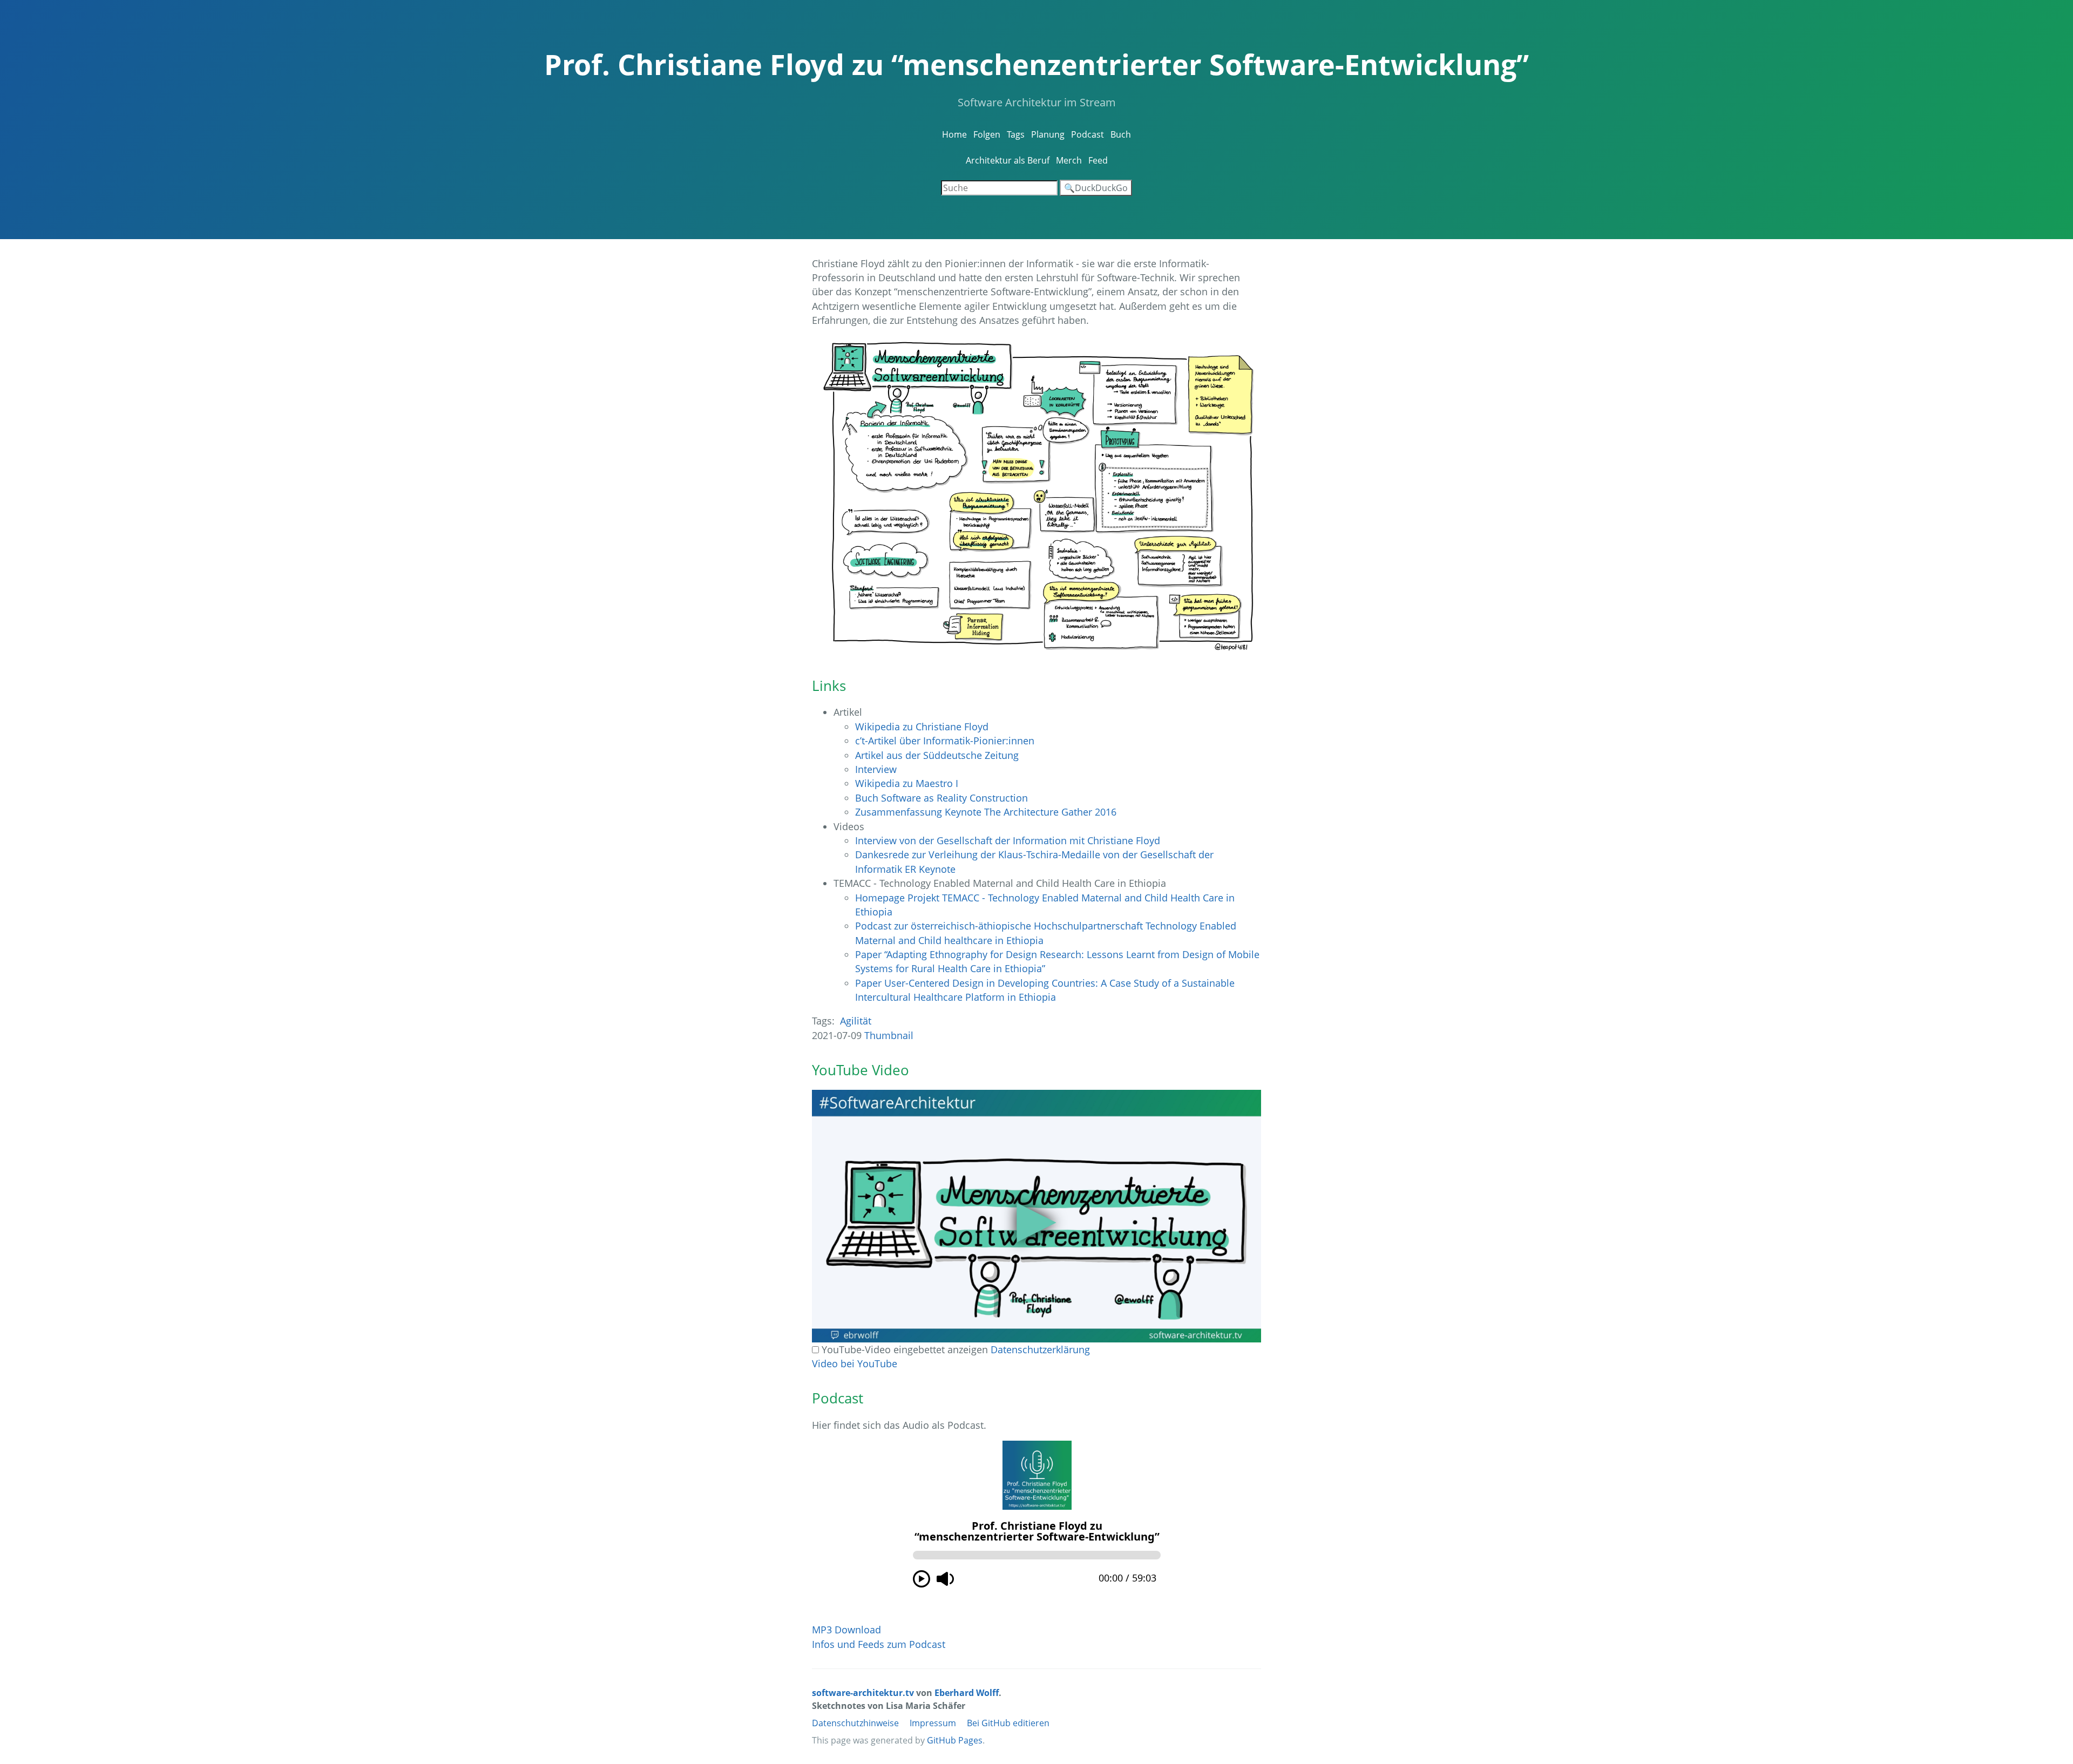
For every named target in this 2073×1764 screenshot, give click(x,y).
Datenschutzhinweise (855, 1723)
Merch (1069, 160)
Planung (1048, 134)
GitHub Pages (955, 1740)
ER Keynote (930, 869)
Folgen (987, 134)
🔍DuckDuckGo (1096, 188)
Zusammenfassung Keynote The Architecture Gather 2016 (986, 812)
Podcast (1088, 134)
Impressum (933, 1723)
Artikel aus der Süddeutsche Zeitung (937, 755)
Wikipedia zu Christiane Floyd (922, 727)
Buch (1121, 134)
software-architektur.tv (863, 1693)
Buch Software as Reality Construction (941, 798)
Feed (1098, 160)
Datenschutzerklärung (1040, 1349)
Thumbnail (889, 1035)
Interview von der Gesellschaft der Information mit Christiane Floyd (1008, 840)
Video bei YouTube (855, 1363)
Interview (876, 769)
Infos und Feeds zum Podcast (879, 1644)
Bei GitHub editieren (1008, 1723)
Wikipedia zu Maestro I (907, 783)
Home (954, 134)
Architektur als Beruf (1008, 160)
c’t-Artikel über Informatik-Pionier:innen (945, 741)
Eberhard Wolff (967, 1693)
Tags (1016, 134)
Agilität (856, 1021)
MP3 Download (846, 1630)
